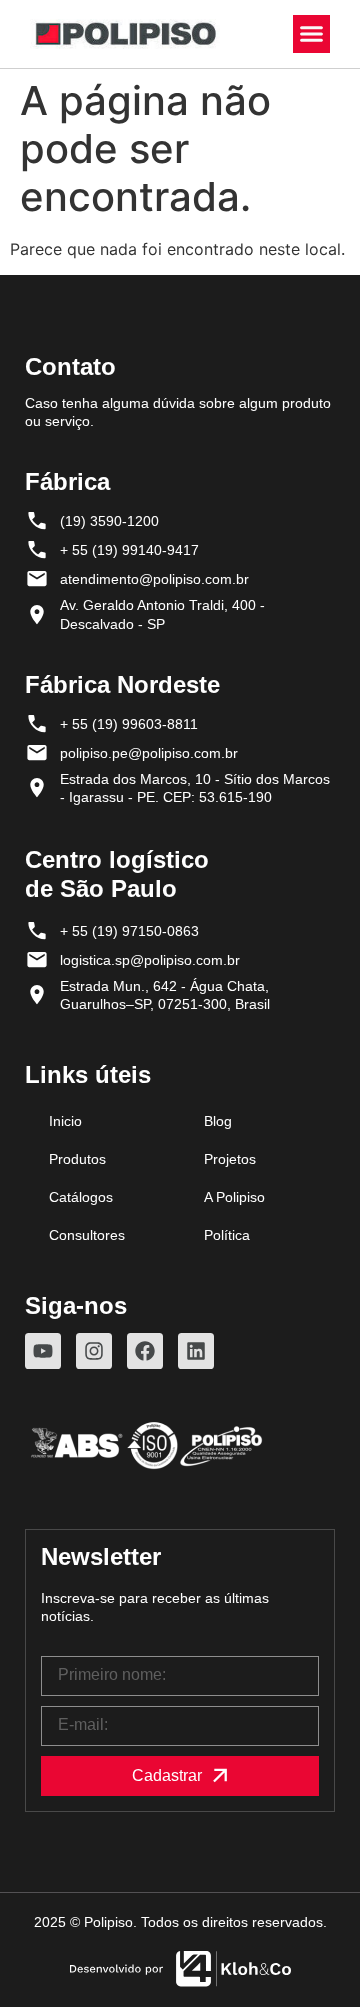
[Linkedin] (196, 1351)
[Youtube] (43, 1351)
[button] (312, 34)
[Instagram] (94, 1351)
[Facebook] (145, 1351)
